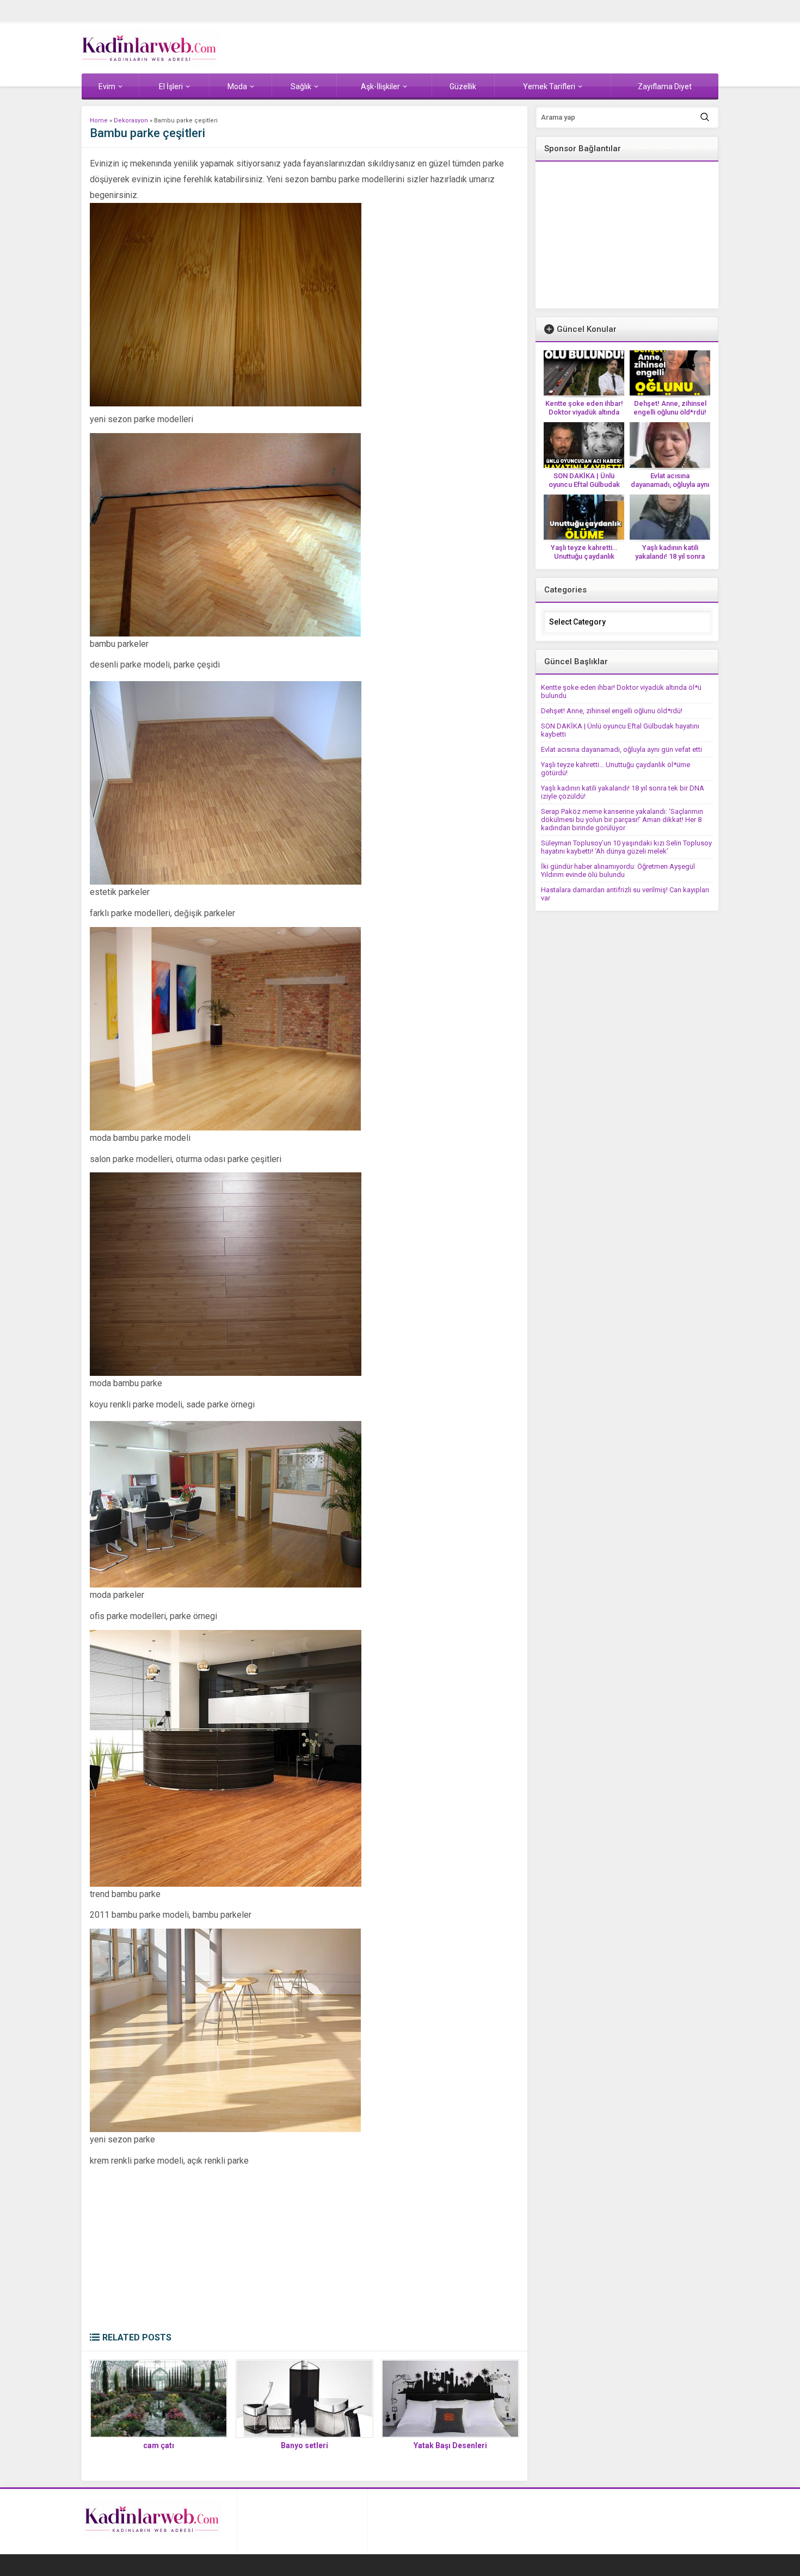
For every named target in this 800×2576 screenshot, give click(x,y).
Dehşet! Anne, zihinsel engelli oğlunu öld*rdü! (670, 408)
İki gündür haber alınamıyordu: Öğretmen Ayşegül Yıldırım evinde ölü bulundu (618, 870)
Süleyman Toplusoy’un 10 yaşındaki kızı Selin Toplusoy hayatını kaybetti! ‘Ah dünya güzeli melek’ (626, 847)
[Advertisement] (304, 2251)
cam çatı (159, 2445)
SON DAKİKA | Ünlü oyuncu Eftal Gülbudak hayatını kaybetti (584, 484)
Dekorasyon (131, 121)
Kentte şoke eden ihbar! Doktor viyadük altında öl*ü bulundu (584, 412)
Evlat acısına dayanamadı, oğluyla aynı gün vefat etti (670, 484)
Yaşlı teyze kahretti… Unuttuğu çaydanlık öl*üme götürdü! (584, 556)
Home (99, 121)
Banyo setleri (304, 2445)
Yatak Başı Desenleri (450, 2445)
